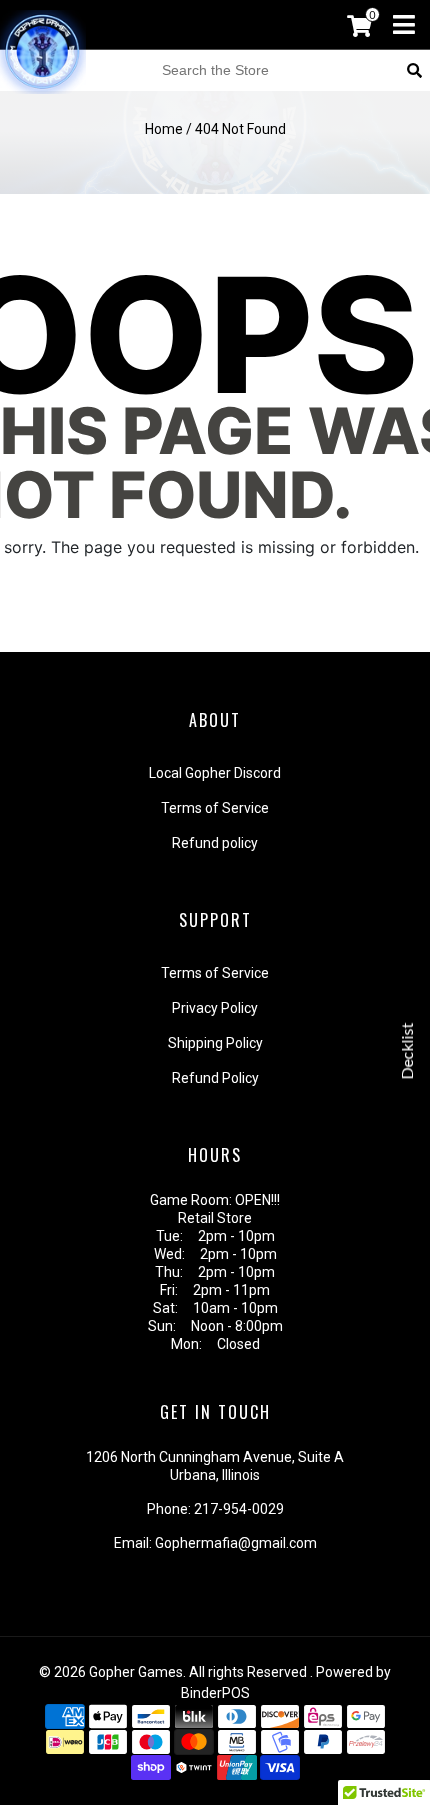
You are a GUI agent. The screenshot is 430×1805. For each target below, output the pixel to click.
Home (164, 129)
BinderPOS (215, 1693)
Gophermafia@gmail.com (236, 1543)
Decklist (408, 1050)
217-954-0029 (239, 1509)
